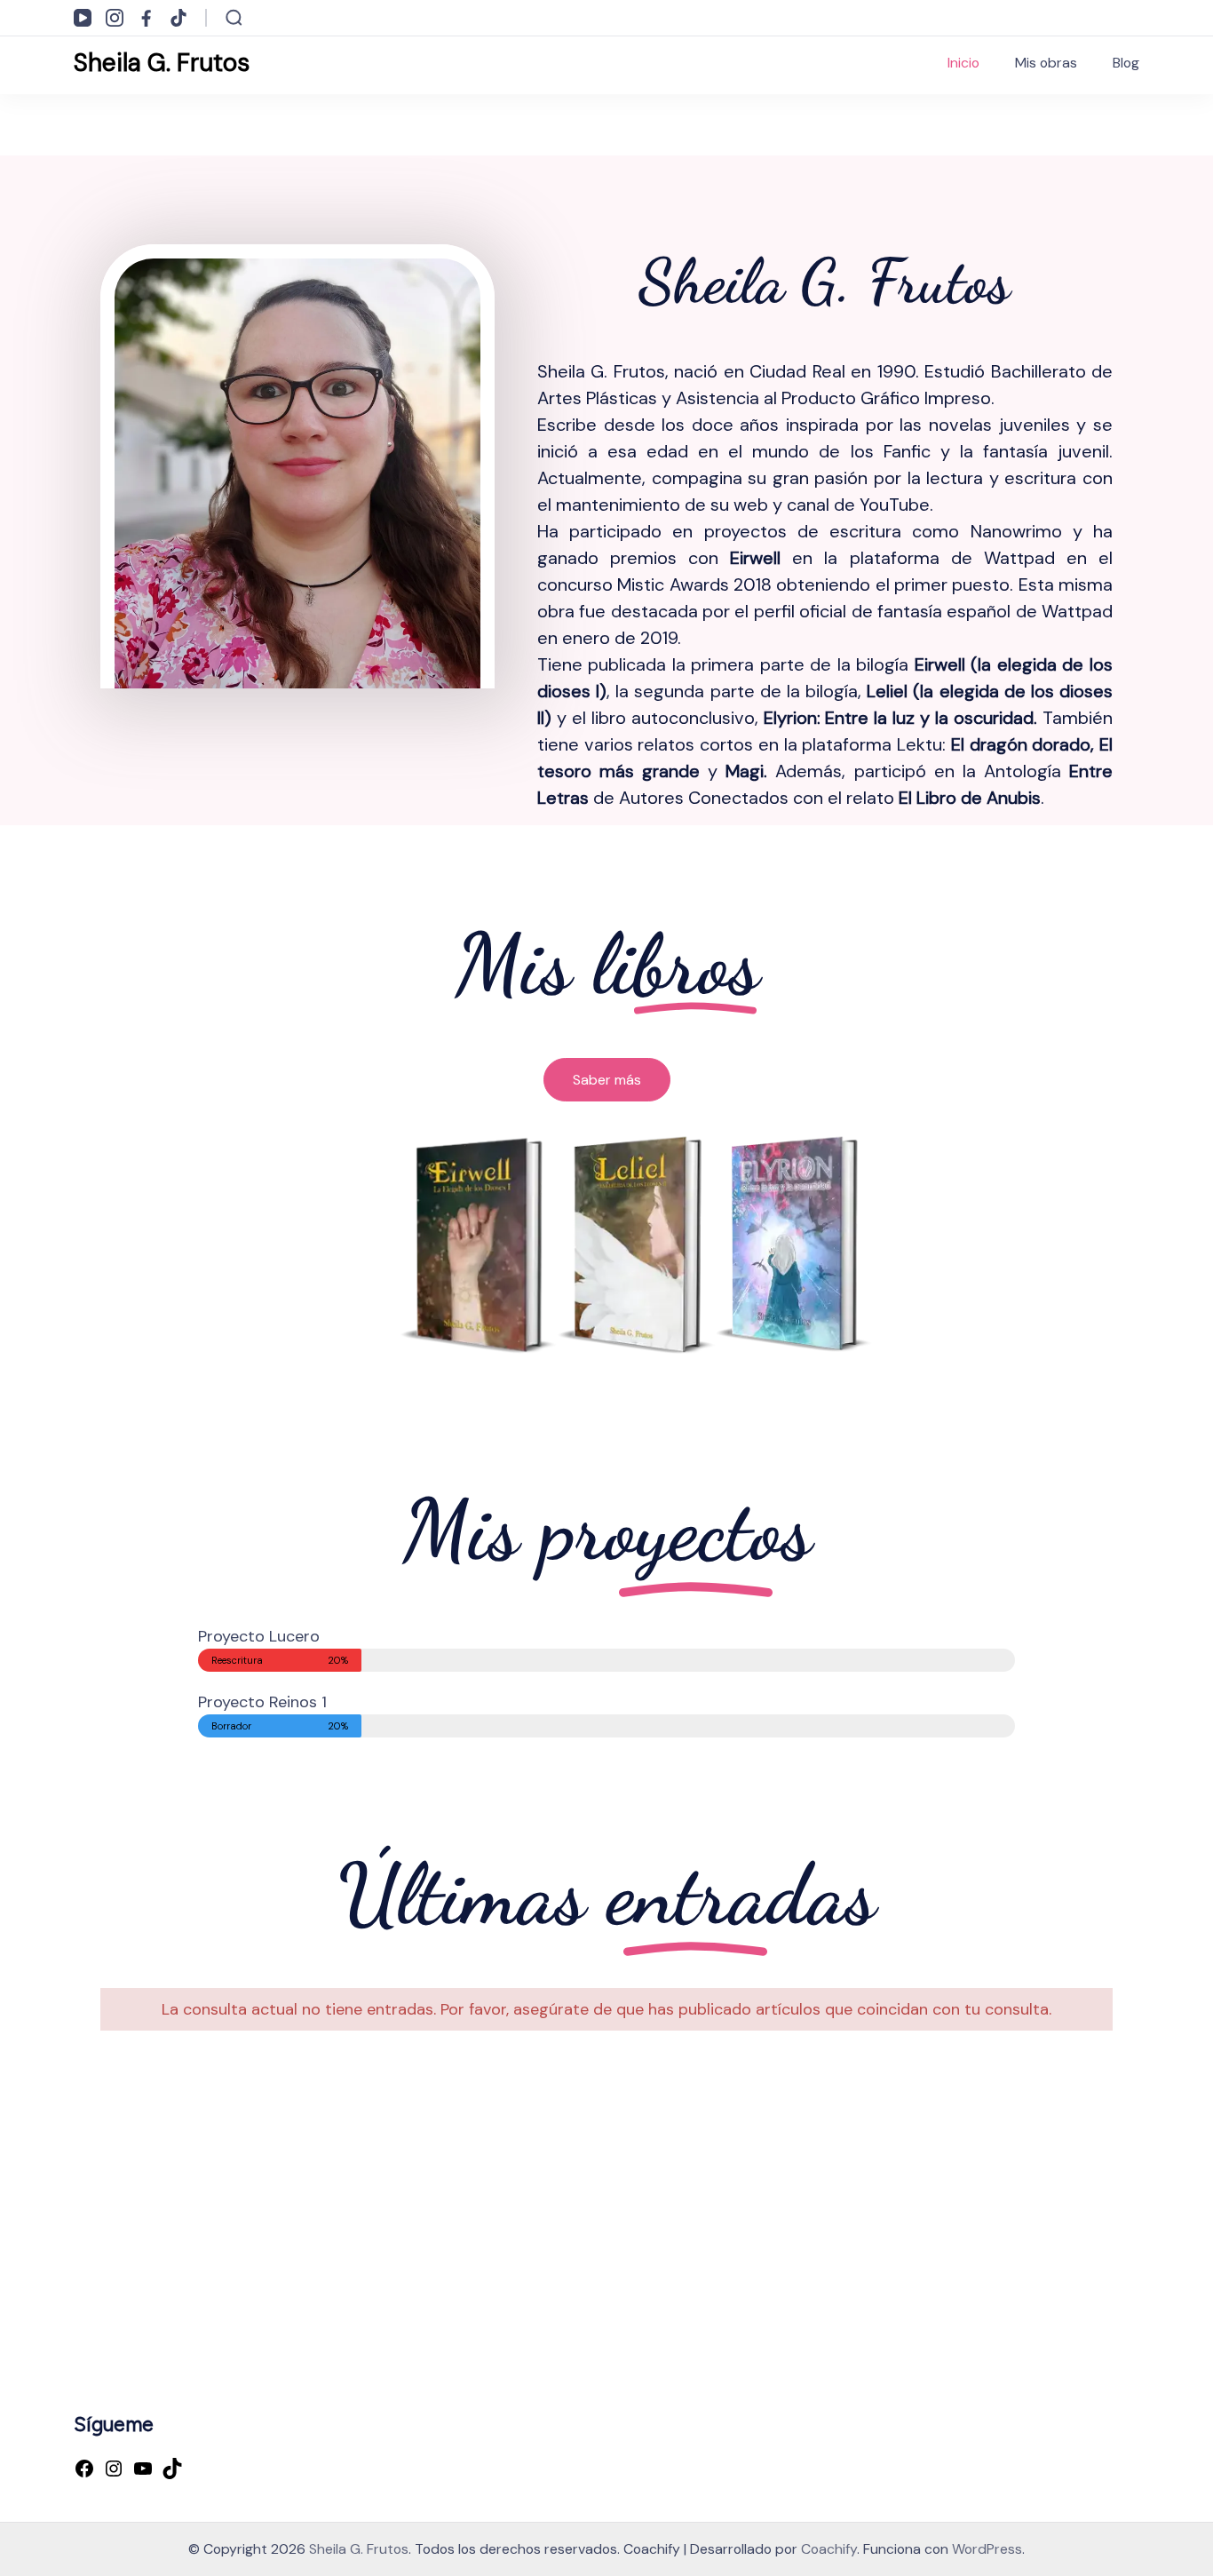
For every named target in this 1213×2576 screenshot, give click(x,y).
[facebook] (147, 18)
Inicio (963, 63)
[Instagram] (114, 2470)
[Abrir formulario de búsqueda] (234, 18)
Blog (1126, 63)
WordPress (987, 2549)
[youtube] (83, 18)
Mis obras (1046, 63)
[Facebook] (84, 2470)
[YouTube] (143, 2470)
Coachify (829, 2549)
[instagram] (115, 18)
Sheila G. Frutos (162, 63)
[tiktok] (178, 18)
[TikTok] (172, 2470)
